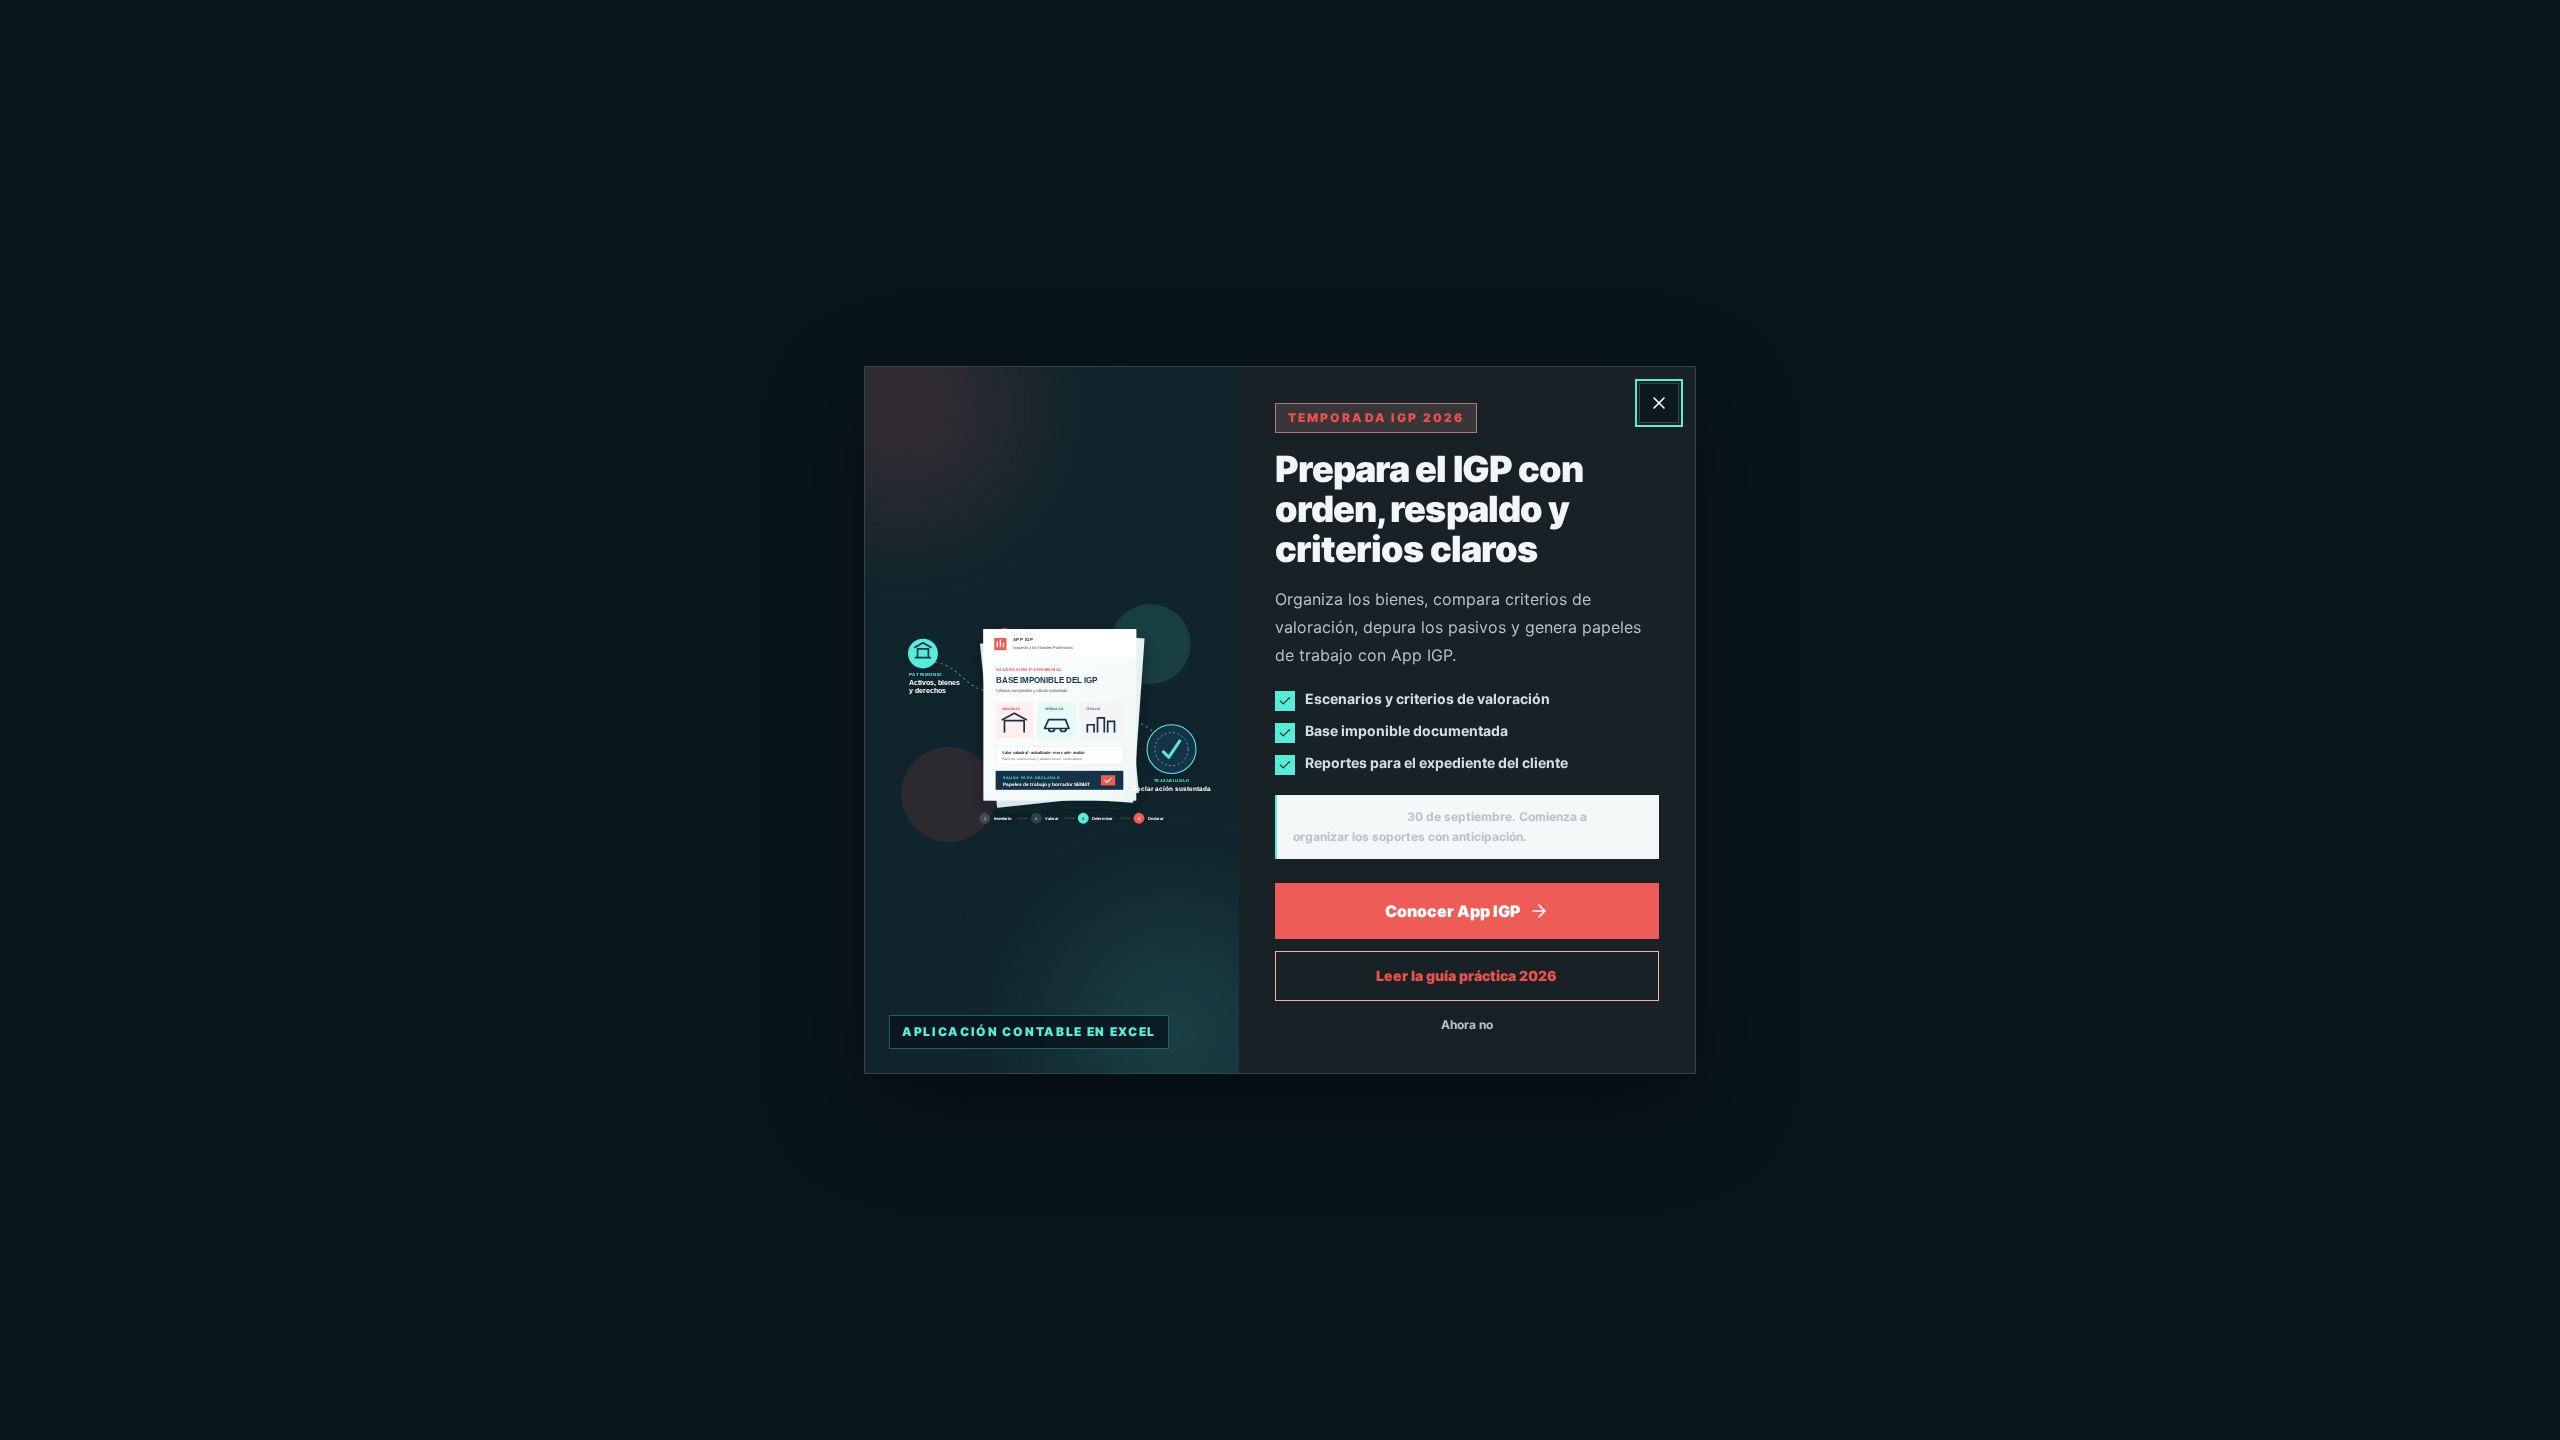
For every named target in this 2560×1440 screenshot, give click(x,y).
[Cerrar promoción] (1659, 403)
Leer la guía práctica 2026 (1466, 975)
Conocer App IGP (1453, 911)
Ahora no (1467, 1024)
